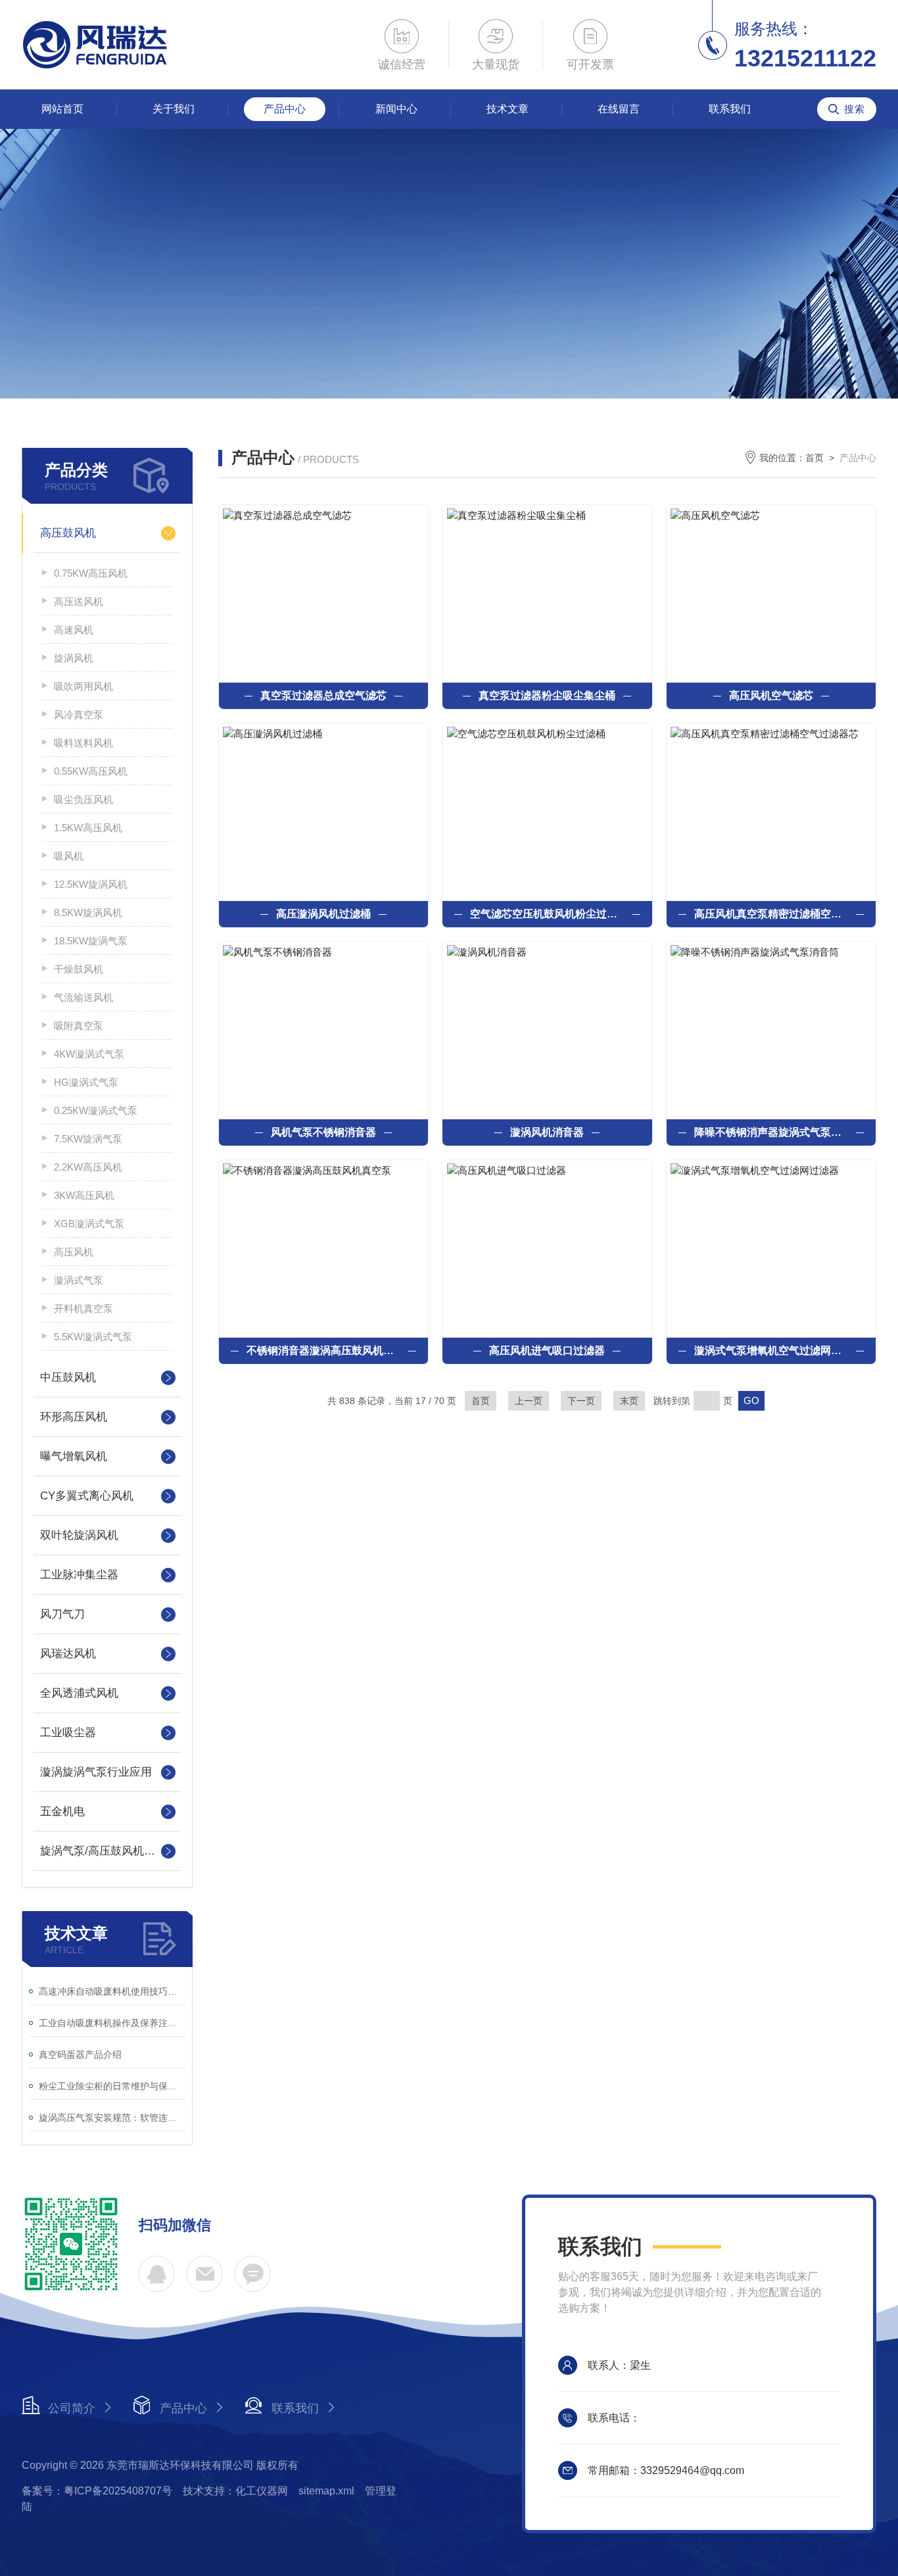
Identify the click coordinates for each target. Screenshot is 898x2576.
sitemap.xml (326, 2491)
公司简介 (72, 2408)
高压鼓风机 (68, 533)
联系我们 (730, 109)
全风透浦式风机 (79, 1693)
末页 (629, 1401)
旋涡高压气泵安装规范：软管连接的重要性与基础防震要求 (112, 2118)
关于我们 (174, 109)
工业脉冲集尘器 (79, 1575)
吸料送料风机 (83, 743)
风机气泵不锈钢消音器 (323, 1132)
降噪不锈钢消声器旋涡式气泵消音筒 (771, 1132)
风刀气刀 (62, 1614)
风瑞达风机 (68, 1654)
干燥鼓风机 (79, 969)
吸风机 (69, 856)
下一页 (581, 1401)
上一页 (529, 1401)
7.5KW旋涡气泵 (88, 1139)
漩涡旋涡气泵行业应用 (96, 1772)
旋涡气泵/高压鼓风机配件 (103, 1851)
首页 (815, 458)
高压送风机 (79, 601)
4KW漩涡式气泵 (89, 1054)
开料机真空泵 (83, 1308)
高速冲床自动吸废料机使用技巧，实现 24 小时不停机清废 (112, 1991)
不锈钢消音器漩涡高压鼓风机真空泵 (323, 1350)
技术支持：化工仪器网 (235, 2491)
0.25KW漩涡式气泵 (96, 1110)
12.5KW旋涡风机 (91, 884)
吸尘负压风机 (83, 799)
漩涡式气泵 (79, 1280)
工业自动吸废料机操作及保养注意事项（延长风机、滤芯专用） (112, 2023)
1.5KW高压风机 (88, 828)
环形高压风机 (74, 1417)
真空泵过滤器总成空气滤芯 (323, 695)
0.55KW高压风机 (91, 771)
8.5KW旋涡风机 (88, 912)
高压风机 (74, 1252)
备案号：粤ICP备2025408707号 (97, 2491)
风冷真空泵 (79, 715)
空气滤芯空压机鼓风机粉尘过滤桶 (547, 914)
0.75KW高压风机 (91, 573)
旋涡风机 (74, 658)
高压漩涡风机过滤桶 (323, 914)
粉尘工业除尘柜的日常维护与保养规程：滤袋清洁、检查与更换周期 (112, 2086)
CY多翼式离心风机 (87, 1496)
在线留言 (619, 109)
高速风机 (74, 630)
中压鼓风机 (68, 1377)
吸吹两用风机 (83, 686)
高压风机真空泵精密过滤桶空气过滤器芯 (771, 914)
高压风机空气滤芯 (771, 695)
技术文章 (508, 109)
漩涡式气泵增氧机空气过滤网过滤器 (771, 1350)
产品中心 (285, 109)
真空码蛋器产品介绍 (80, 2054)
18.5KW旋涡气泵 (91, 941)
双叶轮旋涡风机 (79, 1535)
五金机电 (62, 1811)
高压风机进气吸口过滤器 (547, 1350)
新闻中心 (396, 109)
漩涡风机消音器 (547, 1132)
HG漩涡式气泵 (86, 1082)
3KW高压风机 (84, 1195)
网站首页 (62, 109)
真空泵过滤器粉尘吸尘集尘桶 (547, 695)
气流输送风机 (83, 997)
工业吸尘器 (68, 1733)
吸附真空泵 (79, 1026)
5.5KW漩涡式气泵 (93, 1337)
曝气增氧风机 (74, 1456)
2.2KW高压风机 (88, 1167)
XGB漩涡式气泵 (89, 1224)
